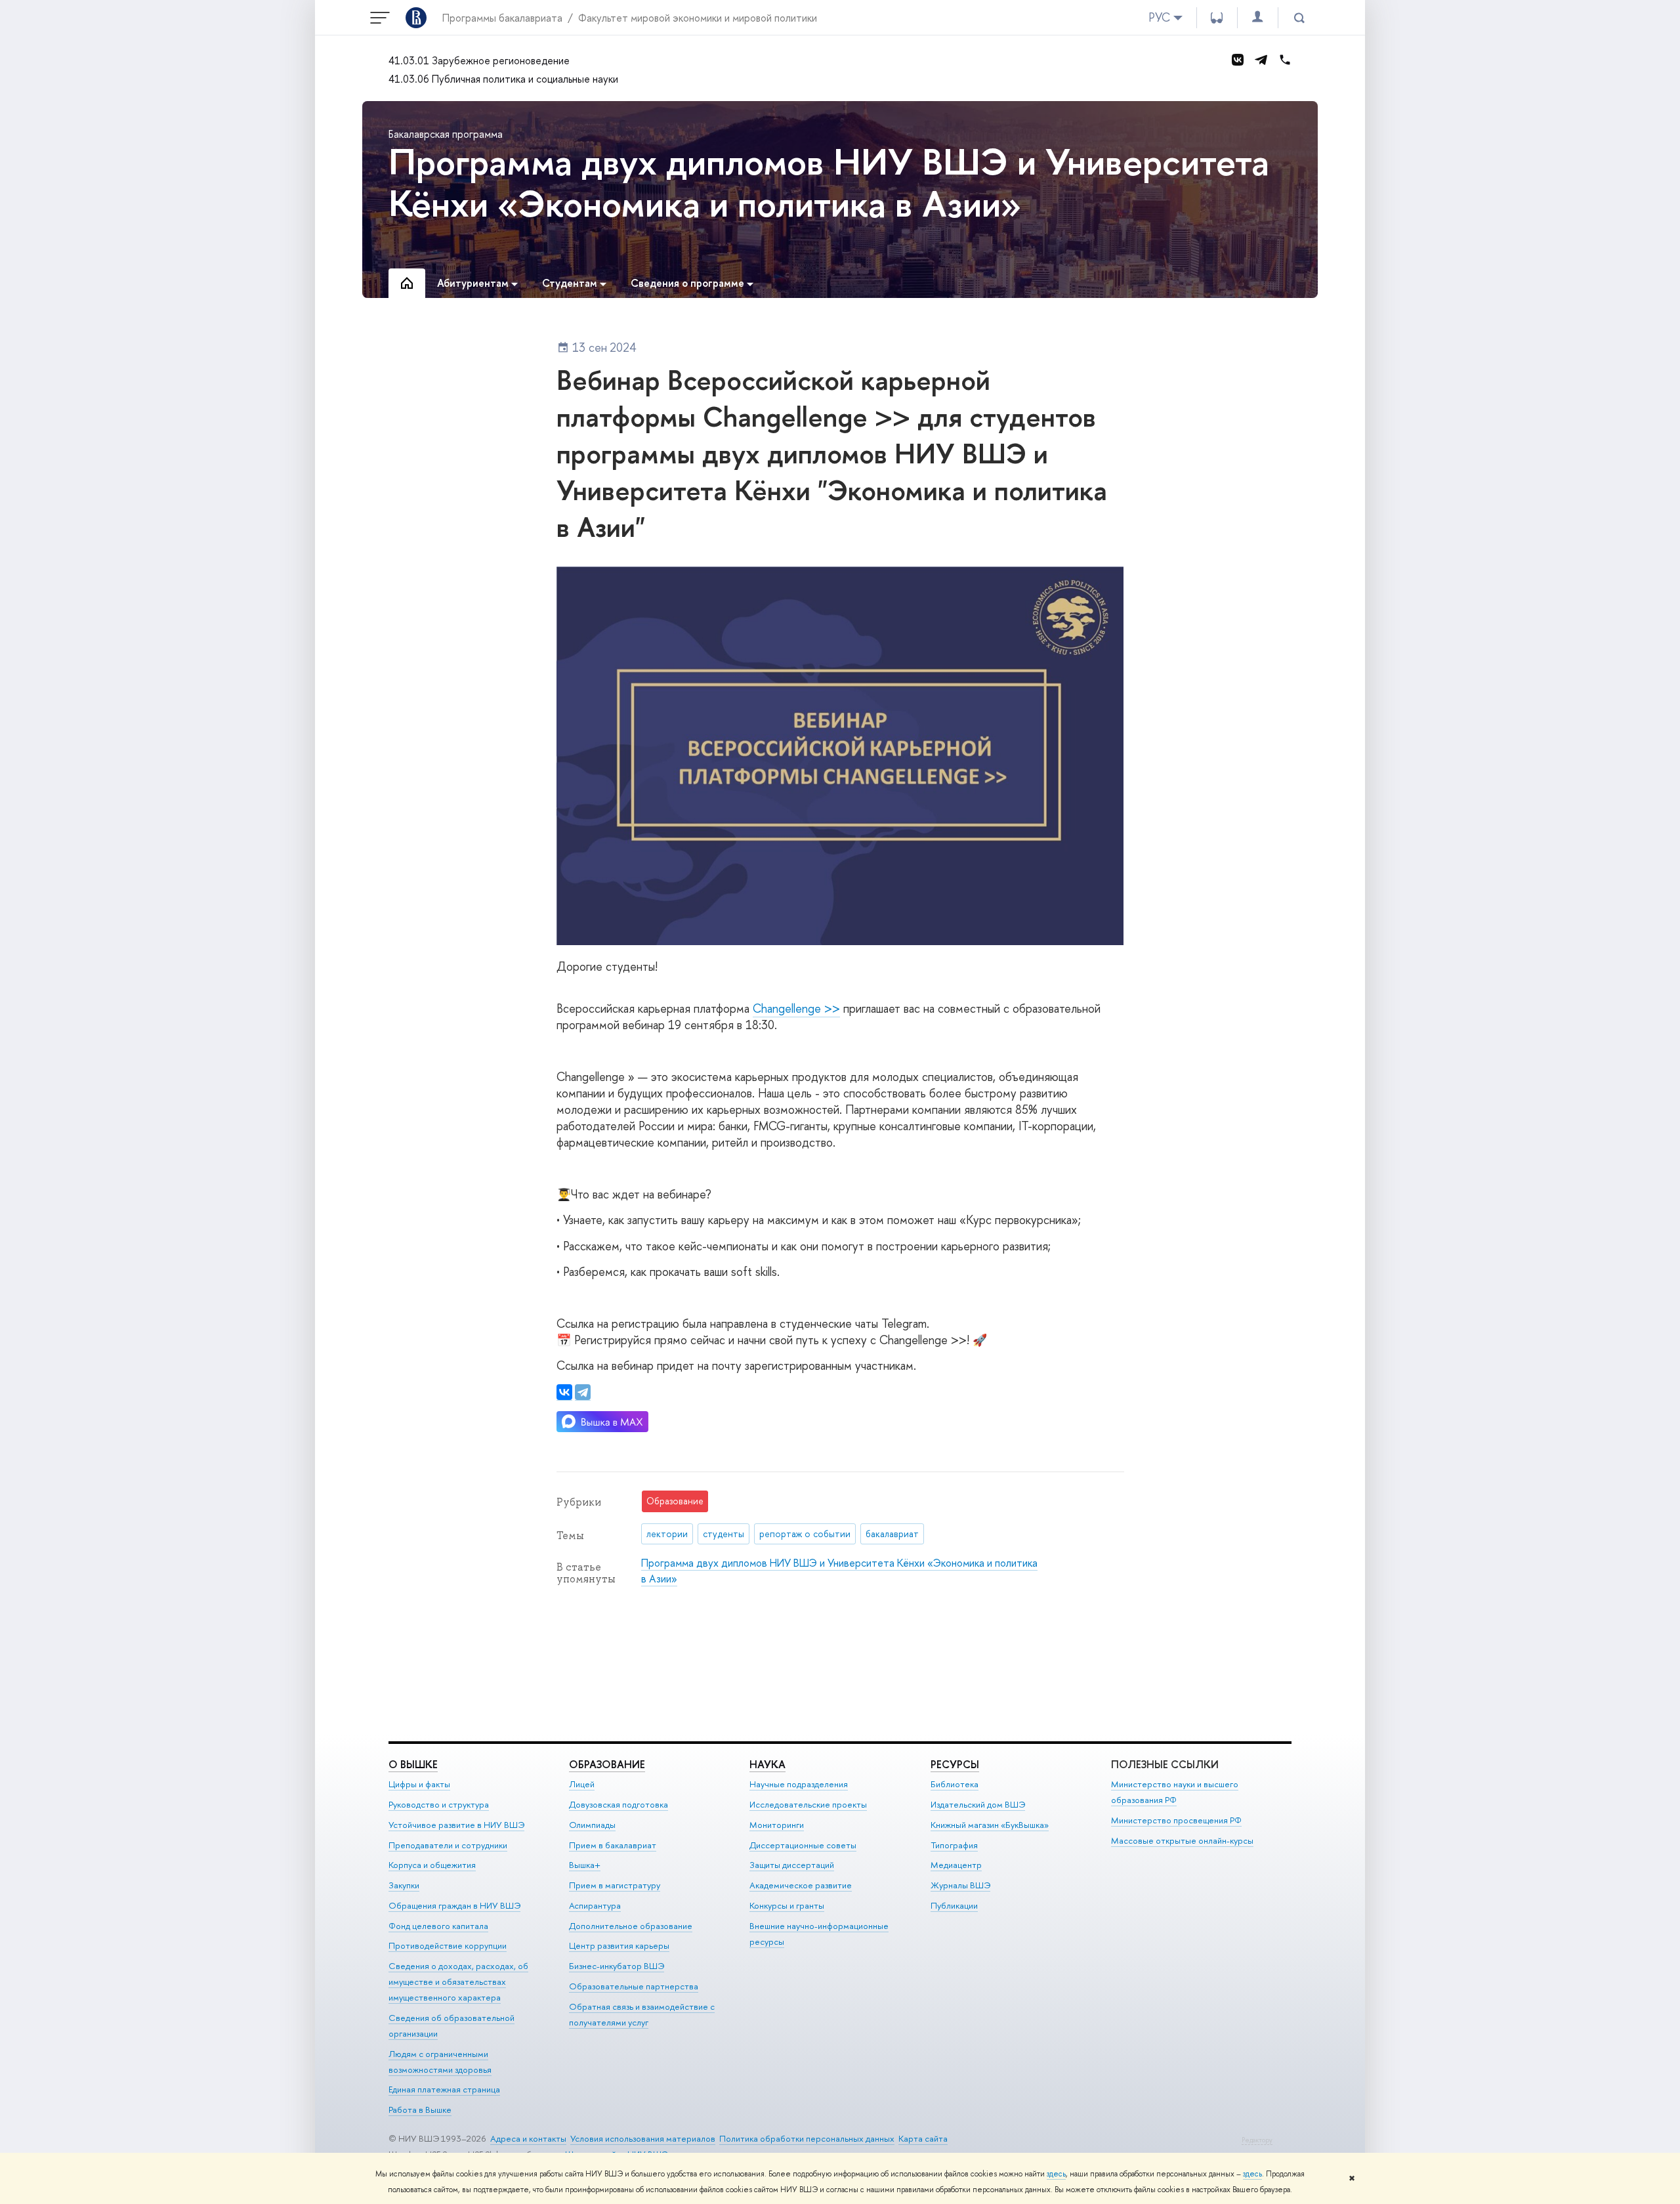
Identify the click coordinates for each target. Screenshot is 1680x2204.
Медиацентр (956, 1865)
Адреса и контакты (528, 2138)
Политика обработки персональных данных (807, 2138)
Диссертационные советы (803, 1845)
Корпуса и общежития (432, 1865)
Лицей (582, 1784)
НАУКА (767, 1764)
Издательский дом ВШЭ (978, 1804)
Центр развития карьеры (619, 1945)
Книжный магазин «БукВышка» (990, 1825)
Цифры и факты (419, 1784)
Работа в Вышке (420, 2109)
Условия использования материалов (643, 2138)
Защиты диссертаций (792, 1865)
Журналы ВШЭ (960, 1885)
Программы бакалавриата (502, 18)
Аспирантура (595, 1905)
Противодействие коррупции (448, 1945)
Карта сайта (923, 2138)
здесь (1056, 2174)
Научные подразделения (799, 1784)
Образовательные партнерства (634, 1986)
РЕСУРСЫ (955, 1764)
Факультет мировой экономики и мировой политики (698, 18)
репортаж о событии (805, 1534)
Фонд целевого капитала (438, 1926)
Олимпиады (592, 1825)
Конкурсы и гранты (787, 1905)
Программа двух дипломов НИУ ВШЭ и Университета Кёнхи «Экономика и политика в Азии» (829, 182)
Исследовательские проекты (808, 1804)
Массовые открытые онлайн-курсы (1182, 1840)
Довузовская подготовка (619, 1804)
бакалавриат (892, 1534)
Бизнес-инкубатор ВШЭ (617, 1966)
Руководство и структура (439, 1804)
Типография (954, 1845)
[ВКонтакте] (564, 1392)
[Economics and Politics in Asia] (1261, 60)
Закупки (404, 1885)
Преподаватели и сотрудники (448, 1845)
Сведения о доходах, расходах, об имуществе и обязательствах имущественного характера (458, 1981)
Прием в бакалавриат (613, 1845)
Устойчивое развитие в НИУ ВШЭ (456, 1825)
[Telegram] (583, 1392)
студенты (724, 1534)
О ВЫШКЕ (413, 1764)
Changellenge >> (796, 1008)
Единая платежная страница (444, 2089)
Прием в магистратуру (615, 1885)
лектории (667, 1534)
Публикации (954, 1905)
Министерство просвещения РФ (1176, 1820)
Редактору (1257, 2140)
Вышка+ (585, 1865)
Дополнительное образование (631, 1926)
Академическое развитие (801, 1885)
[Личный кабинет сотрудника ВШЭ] (1257, 17)
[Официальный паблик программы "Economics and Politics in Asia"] (1238, 60)
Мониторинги (777, 1825)
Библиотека (955, 1784)
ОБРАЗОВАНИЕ (607, 1764)
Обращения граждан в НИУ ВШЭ (454, 1905)
